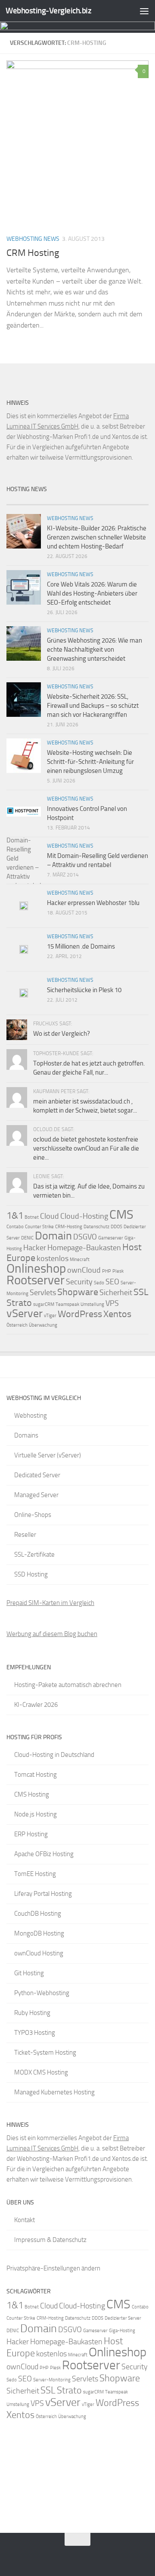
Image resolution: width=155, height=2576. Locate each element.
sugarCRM (44, 1304)
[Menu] (144, 11)
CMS (121, 1214)
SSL (141, 1292)
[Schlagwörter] (131, 501)
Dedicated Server (37, 1475)
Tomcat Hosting (36, 1775)
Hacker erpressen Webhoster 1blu (93, 903)
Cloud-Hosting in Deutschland (54, 1755)
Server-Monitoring (52, 2380)
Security (79, 1282)
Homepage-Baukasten (84, 1248)
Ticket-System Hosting (45, 2053)
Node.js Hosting (36, 1814)
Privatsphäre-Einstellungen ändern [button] (53, 2268)
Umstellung (92, 1304)
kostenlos (53, 1258)
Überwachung (43, 1325)
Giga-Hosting (122, 2331)
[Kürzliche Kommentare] (95, 501)
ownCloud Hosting (39, 1953)
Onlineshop (36, 1268)
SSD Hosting (31, 1574)
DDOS (116, 1227)
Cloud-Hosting (84, 1216)
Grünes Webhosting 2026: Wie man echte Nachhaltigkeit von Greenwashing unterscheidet (95, 650)
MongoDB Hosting (39, 1933)
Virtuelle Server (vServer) (48, 1455)
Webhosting (31, 1416)
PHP (107, 1271)
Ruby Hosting (32, 2013)
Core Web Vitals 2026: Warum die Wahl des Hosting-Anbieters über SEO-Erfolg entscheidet (92, 593)
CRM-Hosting (69, 1227)
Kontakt (25, 2220)
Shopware (78, 1292)
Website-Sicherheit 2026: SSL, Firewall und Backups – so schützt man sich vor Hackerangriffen (93, 706)
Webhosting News (33, 239)
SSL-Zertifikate (34, 1554)
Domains (26, 1435)
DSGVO (85, 1237)
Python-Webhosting (42, 1993)
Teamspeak (67, 1304)
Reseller (25, 1535)
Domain (53, 1236)
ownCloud (84, 1270)
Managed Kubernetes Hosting (54, 2092)
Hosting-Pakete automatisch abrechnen (68, 1685)
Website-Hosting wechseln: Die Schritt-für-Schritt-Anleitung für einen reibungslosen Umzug (90, 762)
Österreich (17, 1325)
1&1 (15, 1215)
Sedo (99, 1283)
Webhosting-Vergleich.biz (48, 11)
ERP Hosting (31, 1834)
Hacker (35, 1248)
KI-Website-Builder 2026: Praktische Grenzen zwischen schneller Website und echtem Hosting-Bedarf (97, 537)
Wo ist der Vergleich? (62, 1034)
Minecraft (80, 1260)
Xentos (117, 1314)
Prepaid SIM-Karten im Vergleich (50, 1603)
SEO (112, 1282)
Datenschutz (96, 1227)
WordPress (80, 1314)
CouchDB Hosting (38, 1914)
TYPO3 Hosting (35, 2033)
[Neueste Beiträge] (24, 501)
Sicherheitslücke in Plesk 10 (84, 990)
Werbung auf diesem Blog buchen (52, 1634)
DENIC (27, 1238)
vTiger (50, 1316)
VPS (112, 1303)
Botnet (32, 1217)
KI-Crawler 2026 (36, 1705)
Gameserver (111, 1238)
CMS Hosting (32, 1794)
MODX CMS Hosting (41, 2072)
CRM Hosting (33, 253)
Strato (19, 1303)
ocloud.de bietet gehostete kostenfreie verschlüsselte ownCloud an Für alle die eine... (86, 1148)
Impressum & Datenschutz (50, 2240)
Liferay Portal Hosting (43, 1894)
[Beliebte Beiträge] (60, 501)
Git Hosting (29, 1973)
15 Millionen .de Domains (81, 946)
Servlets (43, 1293)
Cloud (50, 1216)
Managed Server (36, 1495)
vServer (25, 1313)
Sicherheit (116, 1293)
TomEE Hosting (35, 1874)
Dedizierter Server (123, 2318)
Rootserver (36, 1280)
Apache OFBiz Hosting (44, 1854)
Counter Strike (39, 1227)
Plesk (118, 1271)
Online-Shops (33, 1515)
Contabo (15, 1227)
